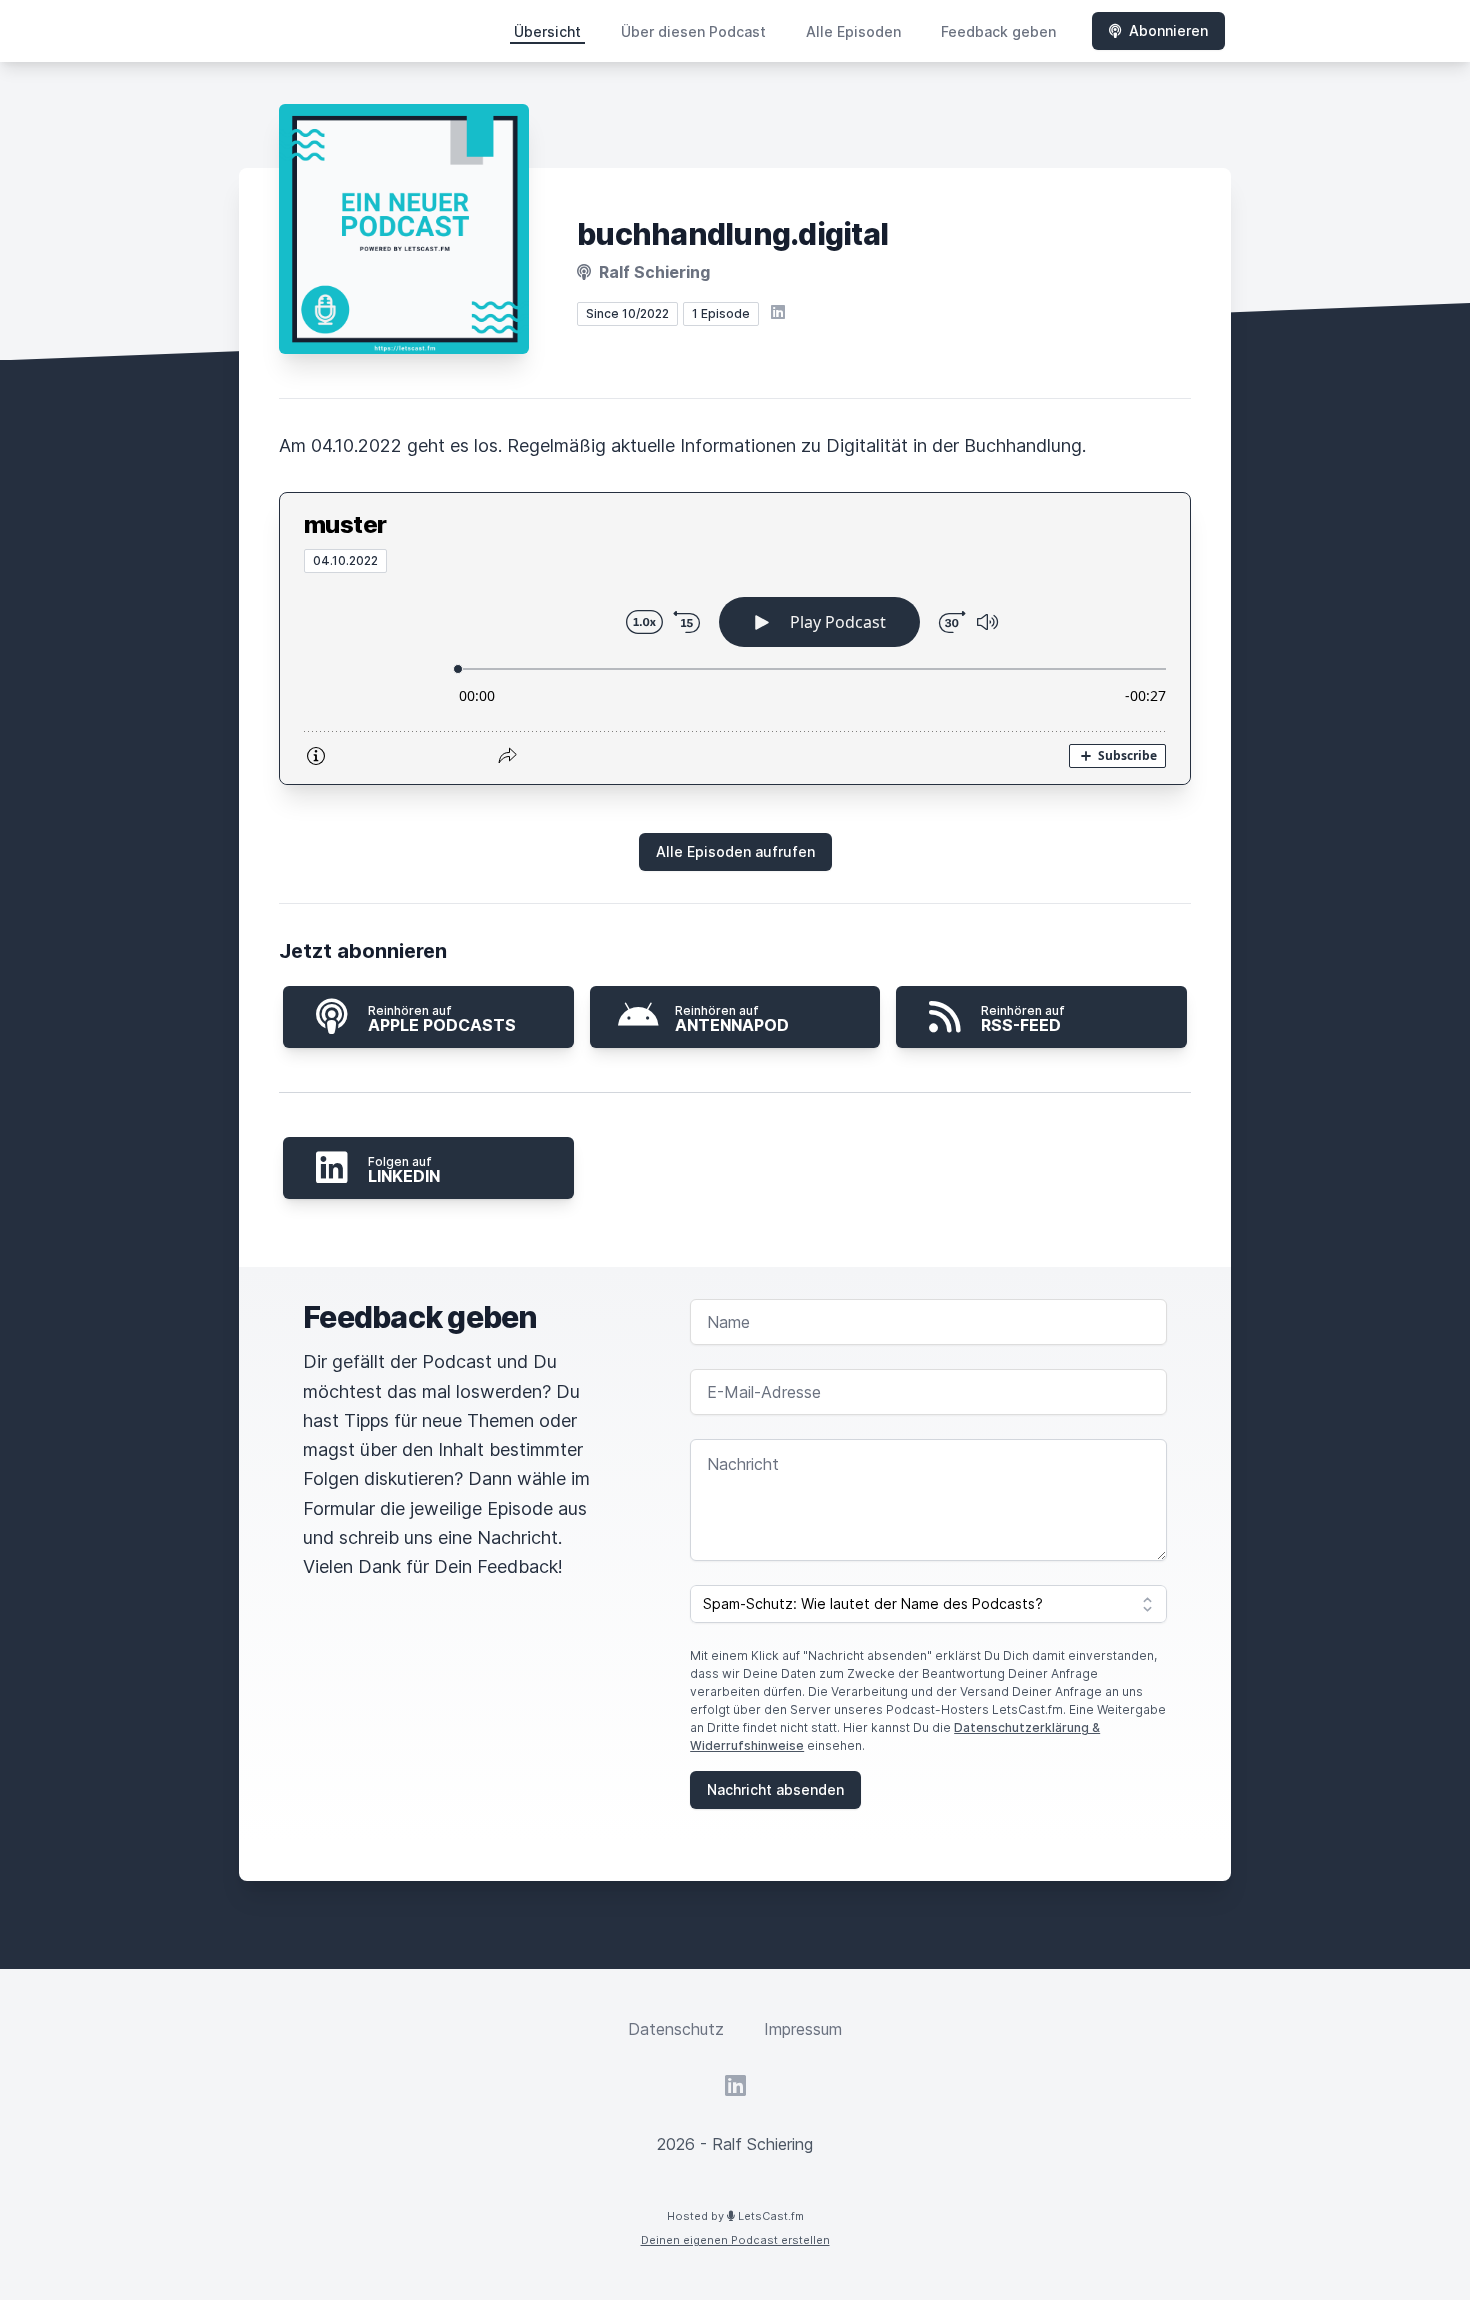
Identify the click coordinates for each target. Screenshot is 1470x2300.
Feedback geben (998, 31)
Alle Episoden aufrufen (735, 851)
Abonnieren (1168, 30)
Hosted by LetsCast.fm (735, 2216)
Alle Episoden (853, 31)
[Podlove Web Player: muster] (735, 678)
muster (345, 524)
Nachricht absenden (775, 1789)
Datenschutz (676, 2029)
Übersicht (547, 31)
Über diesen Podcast (693, 31)
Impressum (803, 2029)
